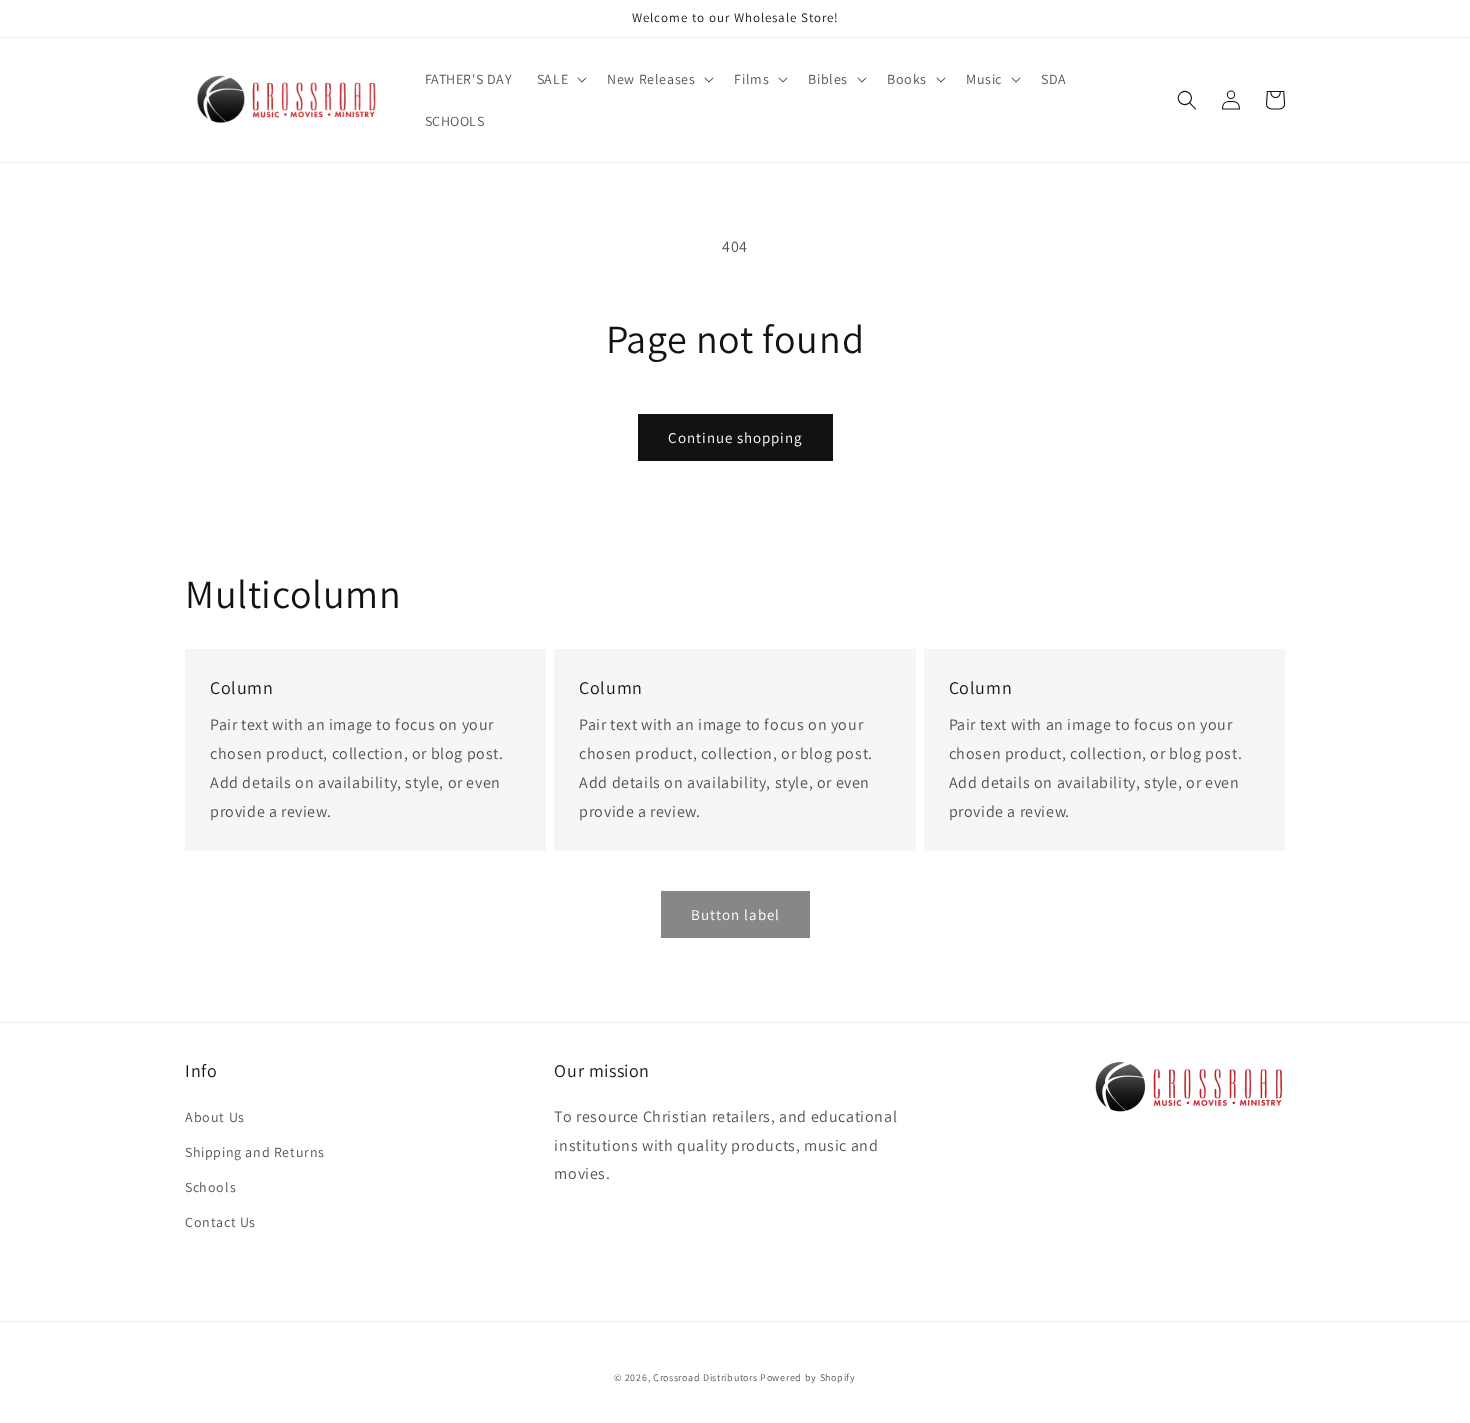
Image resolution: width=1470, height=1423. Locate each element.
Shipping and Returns (255, 1152)
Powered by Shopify (808, 1377)
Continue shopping (735, 437)
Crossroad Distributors (705, 1377)
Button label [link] (735, 914)
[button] (560, 79)
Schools (210, 1187)
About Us (215, 1117)
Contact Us (220, 1222)
